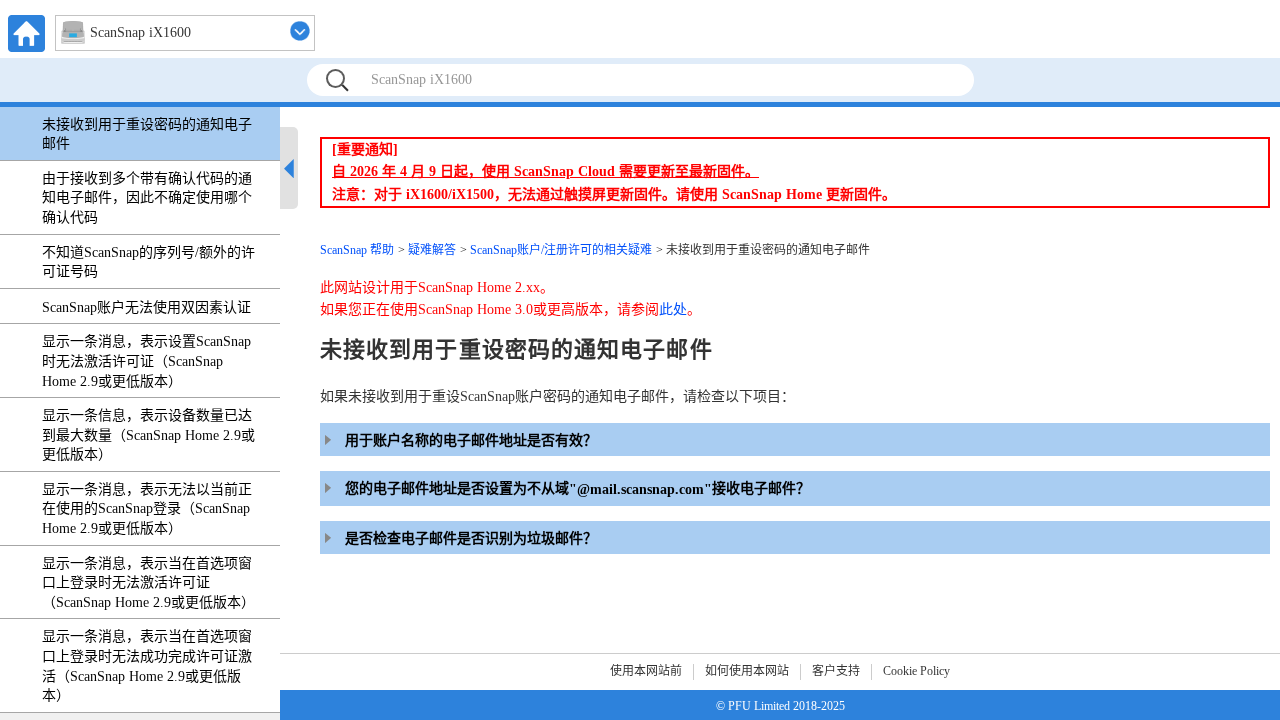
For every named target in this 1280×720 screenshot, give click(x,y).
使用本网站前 (646, 671)
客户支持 (836, 671)
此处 (673, 309)
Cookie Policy (916, 671)
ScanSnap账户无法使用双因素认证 (146, 307)
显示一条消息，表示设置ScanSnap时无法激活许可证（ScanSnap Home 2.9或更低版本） (146, 361)
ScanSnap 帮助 (357, 250)
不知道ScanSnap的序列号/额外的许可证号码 (148, 262)
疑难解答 (432, 250)
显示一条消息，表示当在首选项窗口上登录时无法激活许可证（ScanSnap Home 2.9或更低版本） (148, 583)
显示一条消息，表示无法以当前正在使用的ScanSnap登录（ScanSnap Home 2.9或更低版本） (147, 509)
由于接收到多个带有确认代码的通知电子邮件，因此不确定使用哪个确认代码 (147, 198)
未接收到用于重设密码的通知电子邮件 (147, 134)
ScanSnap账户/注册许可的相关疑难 (561, 250)
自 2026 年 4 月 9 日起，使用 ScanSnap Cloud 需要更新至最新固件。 (545, 171)
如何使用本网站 (747, 671)
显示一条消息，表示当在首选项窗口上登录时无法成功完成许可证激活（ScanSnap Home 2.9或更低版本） (147, 666)
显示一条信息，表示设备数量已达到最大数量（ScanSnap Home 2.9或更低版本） (148, 435)
